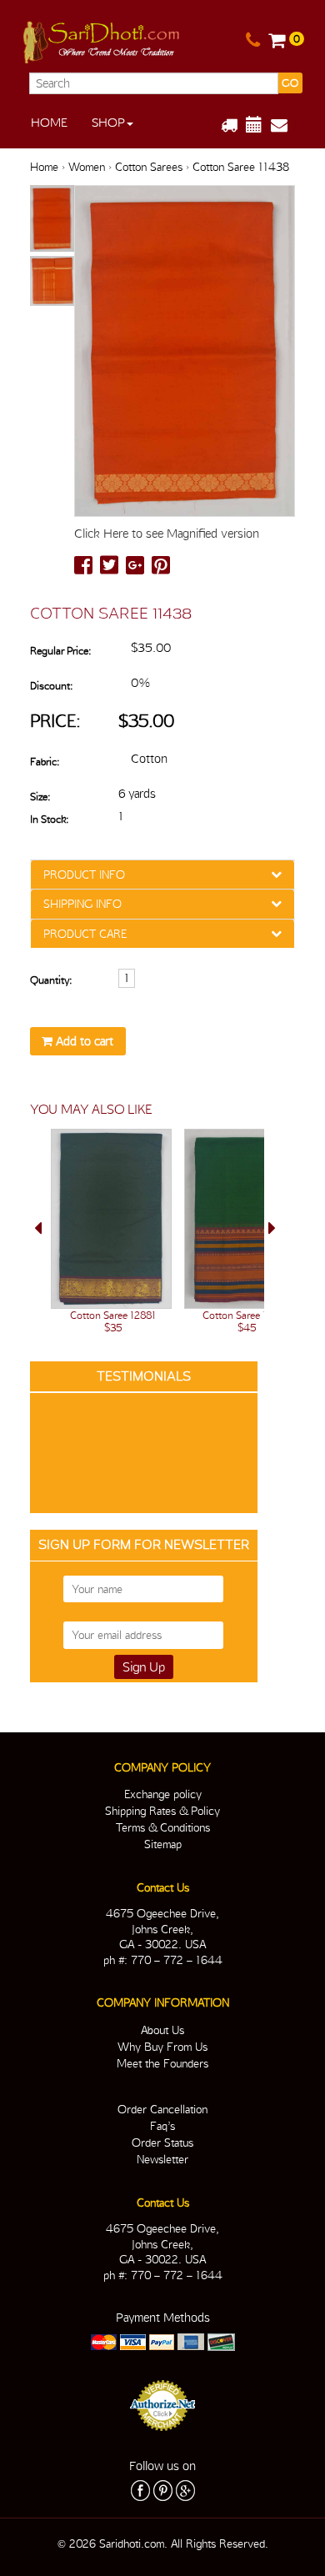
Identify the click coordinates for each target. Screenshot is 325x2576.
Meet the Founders (162, 2063)
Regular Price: (60, 651)
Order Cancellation (162, 2109)
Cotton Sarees (149, 167)
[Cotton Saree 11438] (52, 219)
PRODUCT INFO (84, 875)
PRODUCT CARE (85, 934)
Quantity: (51, 980)
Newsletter (162, 2159)
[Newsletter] (285, 125)
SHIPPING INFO (82, 904)
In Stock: (49, 819)
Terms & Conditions (163, 1827)
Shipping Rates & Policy (162, 1811)
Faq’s (162, 2126)
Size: (40, 797)
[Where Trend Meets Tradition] (102, 39)
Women (87, 167)
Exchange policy (163, 1794)
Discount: (51, 686)
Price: (55, 721)
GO (290, 83)
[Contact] (253, 41)
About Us (162, 2030)
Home (49, 123)
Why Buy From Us (162, 2047)
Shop (108, 123)
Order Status (162, 2142)
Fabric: (45, 762)
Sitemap (163, 1844)
